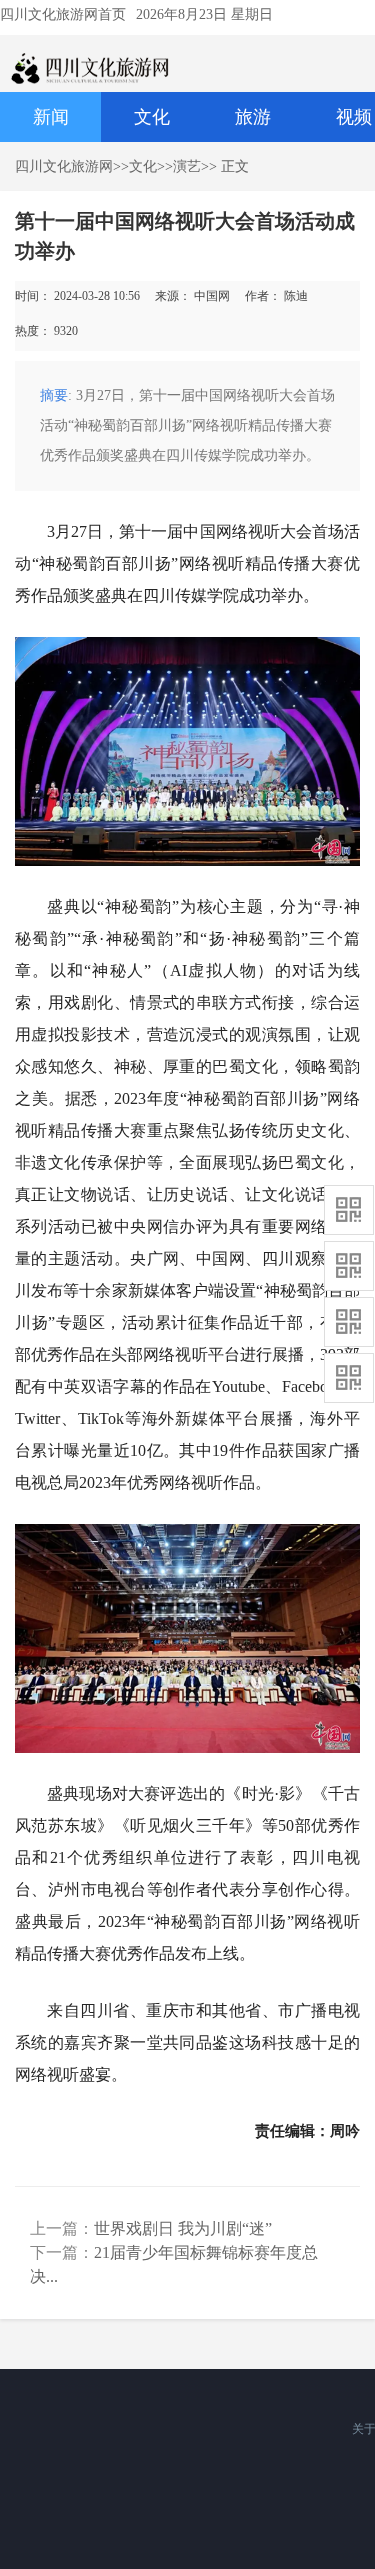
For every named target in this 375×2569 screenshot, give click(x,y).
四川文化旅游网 (64, 166)
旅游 (253, 117)
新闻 (51, 117)
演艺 (187, 166)
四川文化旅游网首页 (63, 14)
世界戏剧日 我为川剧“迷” (183, 2228)
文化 (152, 117)
